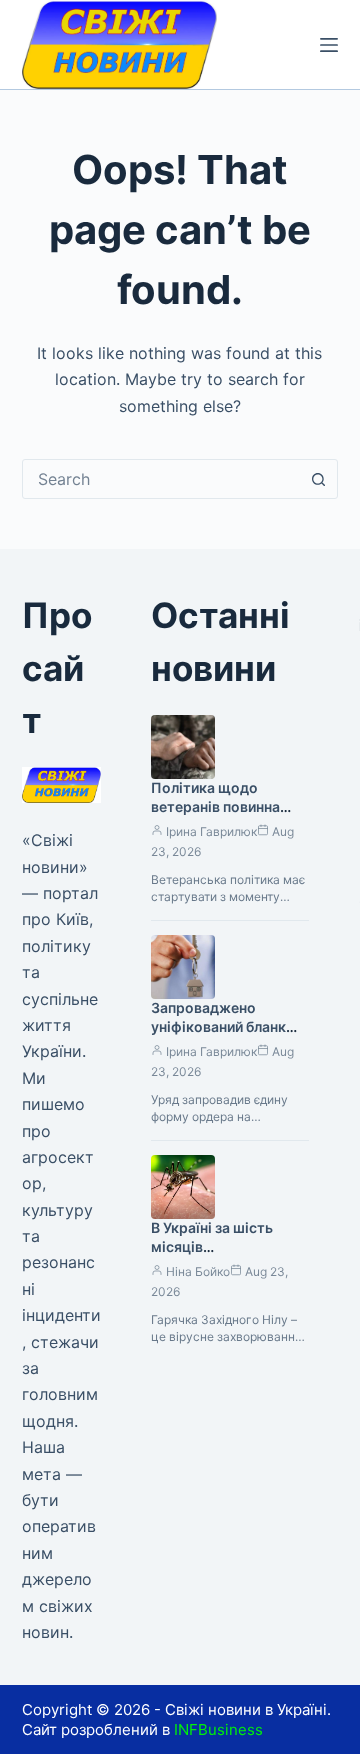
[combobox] (161, 479)
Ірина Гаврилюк (211, 831)
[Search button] (318, 479)
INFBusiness (218, 1729)
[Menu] (329, 45)
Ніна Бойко (198, 1271)
